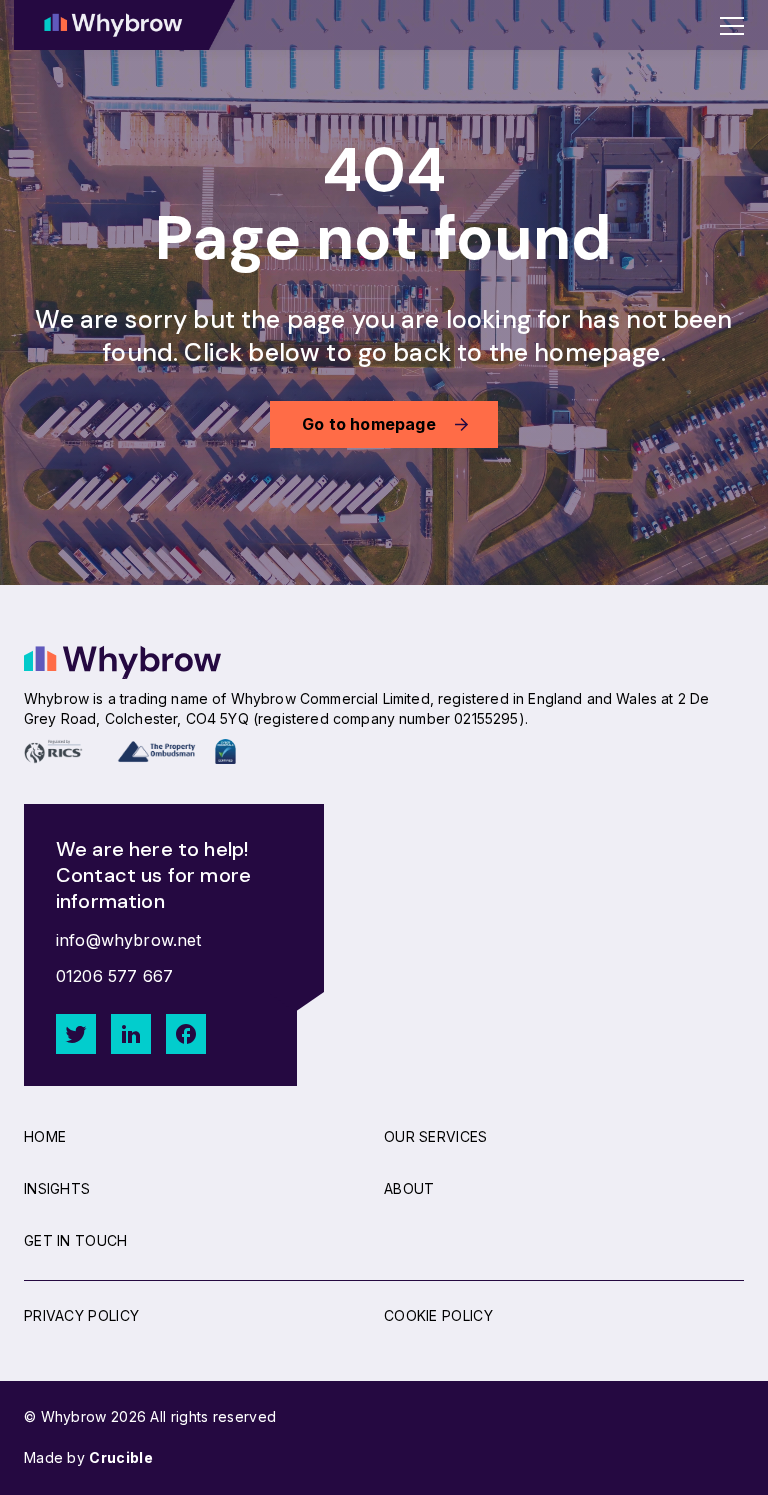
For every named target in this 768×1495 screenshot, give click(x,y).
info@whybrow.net (129, 940)
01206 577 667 (114, 976)
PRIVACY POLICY (81, 1315)
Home (45, 1136)
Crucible (120, 1457)
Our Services (436, 1136)
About (409, 1188)
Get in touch (76, 1240)
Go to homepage (369, 424)
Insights (57, 1188)
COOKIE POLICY (438, 1315)
